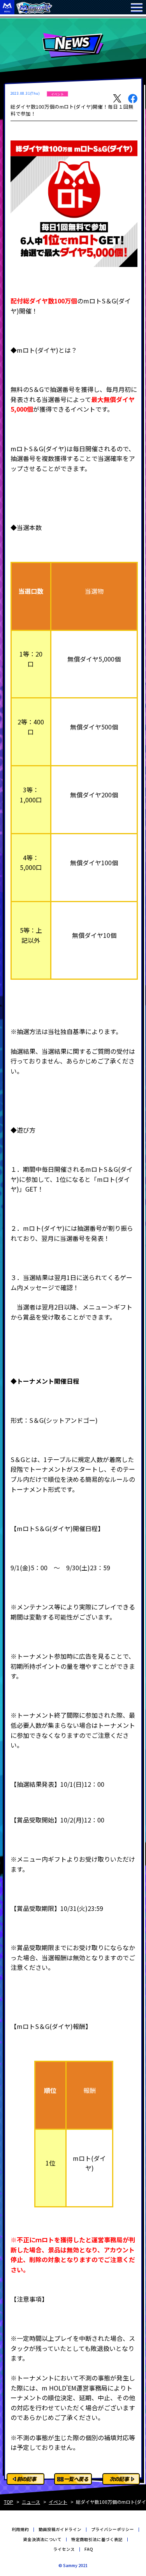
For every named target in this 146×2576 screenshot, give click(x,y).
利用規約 (20, 2529)
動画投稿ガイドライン (60, 2529)
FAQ (89, 2549)
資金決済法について (42, 2539)
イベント (58, 2502)
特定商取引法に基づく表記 (97, 2539)
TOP (9, 2502)
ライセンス (64, 2549)
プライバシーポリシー (113, 2529)
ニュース (31, 2502)
